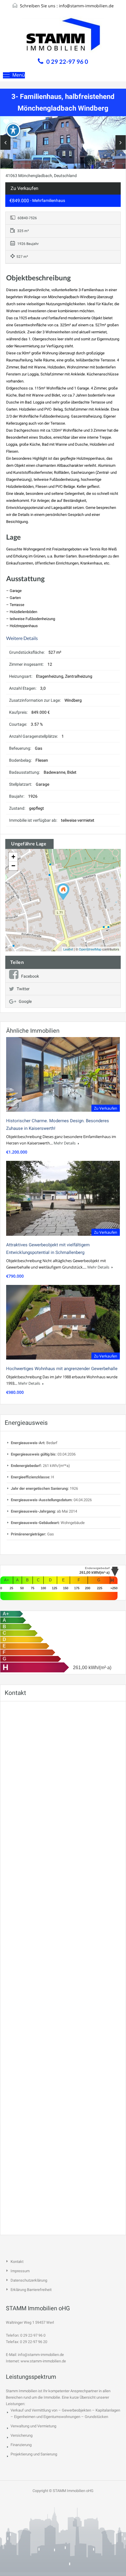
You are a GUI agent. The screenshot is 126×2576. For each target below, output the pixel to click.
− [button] (13, 866)
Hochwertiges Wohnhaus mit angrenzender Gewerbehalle (62, 1369)
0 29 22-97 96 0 (67, 61)
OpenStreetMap (90, 949)
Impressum (20, 2271)
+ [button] (13, 857)
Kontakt (17, 2262)
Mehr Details (65, 1143)
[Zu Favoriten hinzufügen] (6, 124)
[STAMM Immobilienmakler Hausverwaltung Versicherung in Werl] (63, 36)
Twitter (23, 989)
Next (121, 143)
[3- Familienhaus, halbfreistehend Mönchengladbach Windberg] (63, 892)
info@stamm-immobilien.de (86, 6)
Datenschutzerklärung (29, 2280)
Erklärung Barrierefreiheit (31, 2290)
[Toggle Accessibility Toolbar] (13, 130)
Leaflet (68, 949)
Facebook (30, 976)
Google (25, 1001)
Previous (5, 143)
